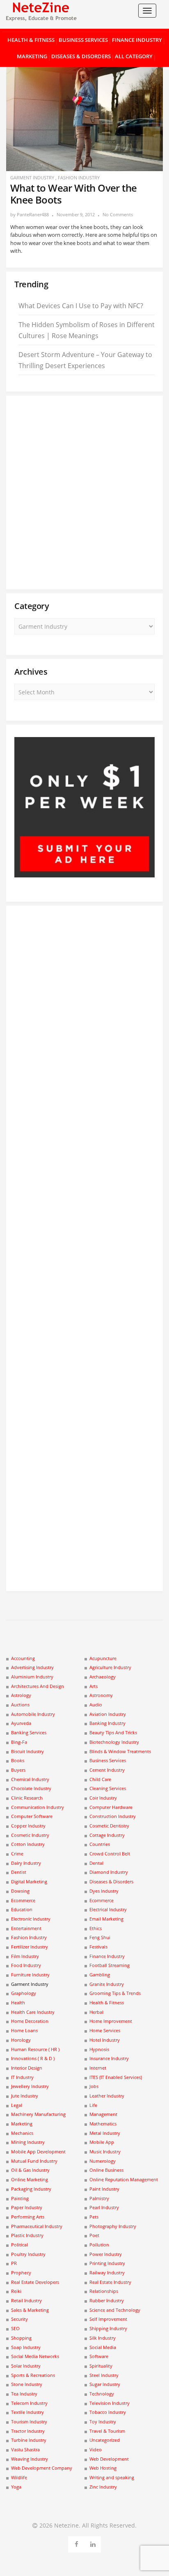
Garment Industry (32, 177)
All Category (134, 56)
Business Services (83, 40)
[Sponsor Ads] (84, 875)
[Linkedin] (93, 2543)
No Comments (118, 214)
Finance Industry (137, 40)
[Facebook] (77, 2543)
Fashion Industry (79, 177)
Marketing (32, 56)
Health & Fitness (31, 40)
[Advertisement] (84, 492)
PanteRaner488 (33, 214)
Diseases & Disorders (81, 56)
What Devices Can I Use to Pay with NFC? (81, 306)
